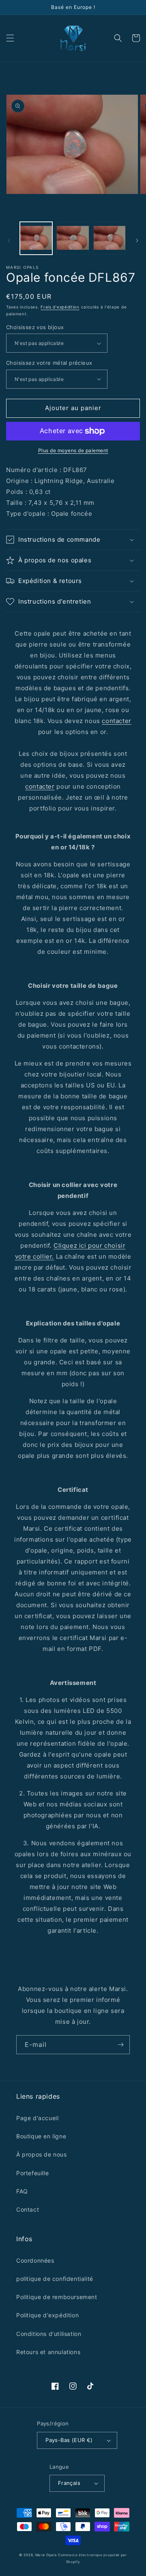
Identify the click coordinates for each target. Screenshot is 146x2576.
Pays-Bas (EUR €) (69, 2440)
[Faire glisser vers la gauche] (9, 240)
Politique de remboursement (57, 2297)
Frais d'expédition (60, 307)
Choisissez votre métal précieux (49, 363)
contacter (116, 721)
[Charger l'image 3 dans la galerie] (109, 238)
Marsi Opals (46, 2555)
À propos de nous (42, 2154)
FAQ (22, 2191)
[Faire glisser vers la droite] (137, 240)
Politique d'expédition (47, 2315)
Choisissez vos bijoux (35, 327)
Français (69, 2483)
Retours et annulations (48, 2352)
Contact (28, 2209)
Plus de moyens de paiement (73, 450)
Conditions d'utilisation (49, 2334)
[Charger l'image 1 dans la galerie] (36, 238)
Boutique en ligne (41, 2136)
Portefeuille (32, 2173)
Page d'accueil (37, 2118)
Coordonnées (35, 2260)
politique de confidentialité (55, 2279)
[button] (10, 38)
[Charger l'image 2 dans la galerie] (73, 238)
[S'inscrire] (120, 2045)
